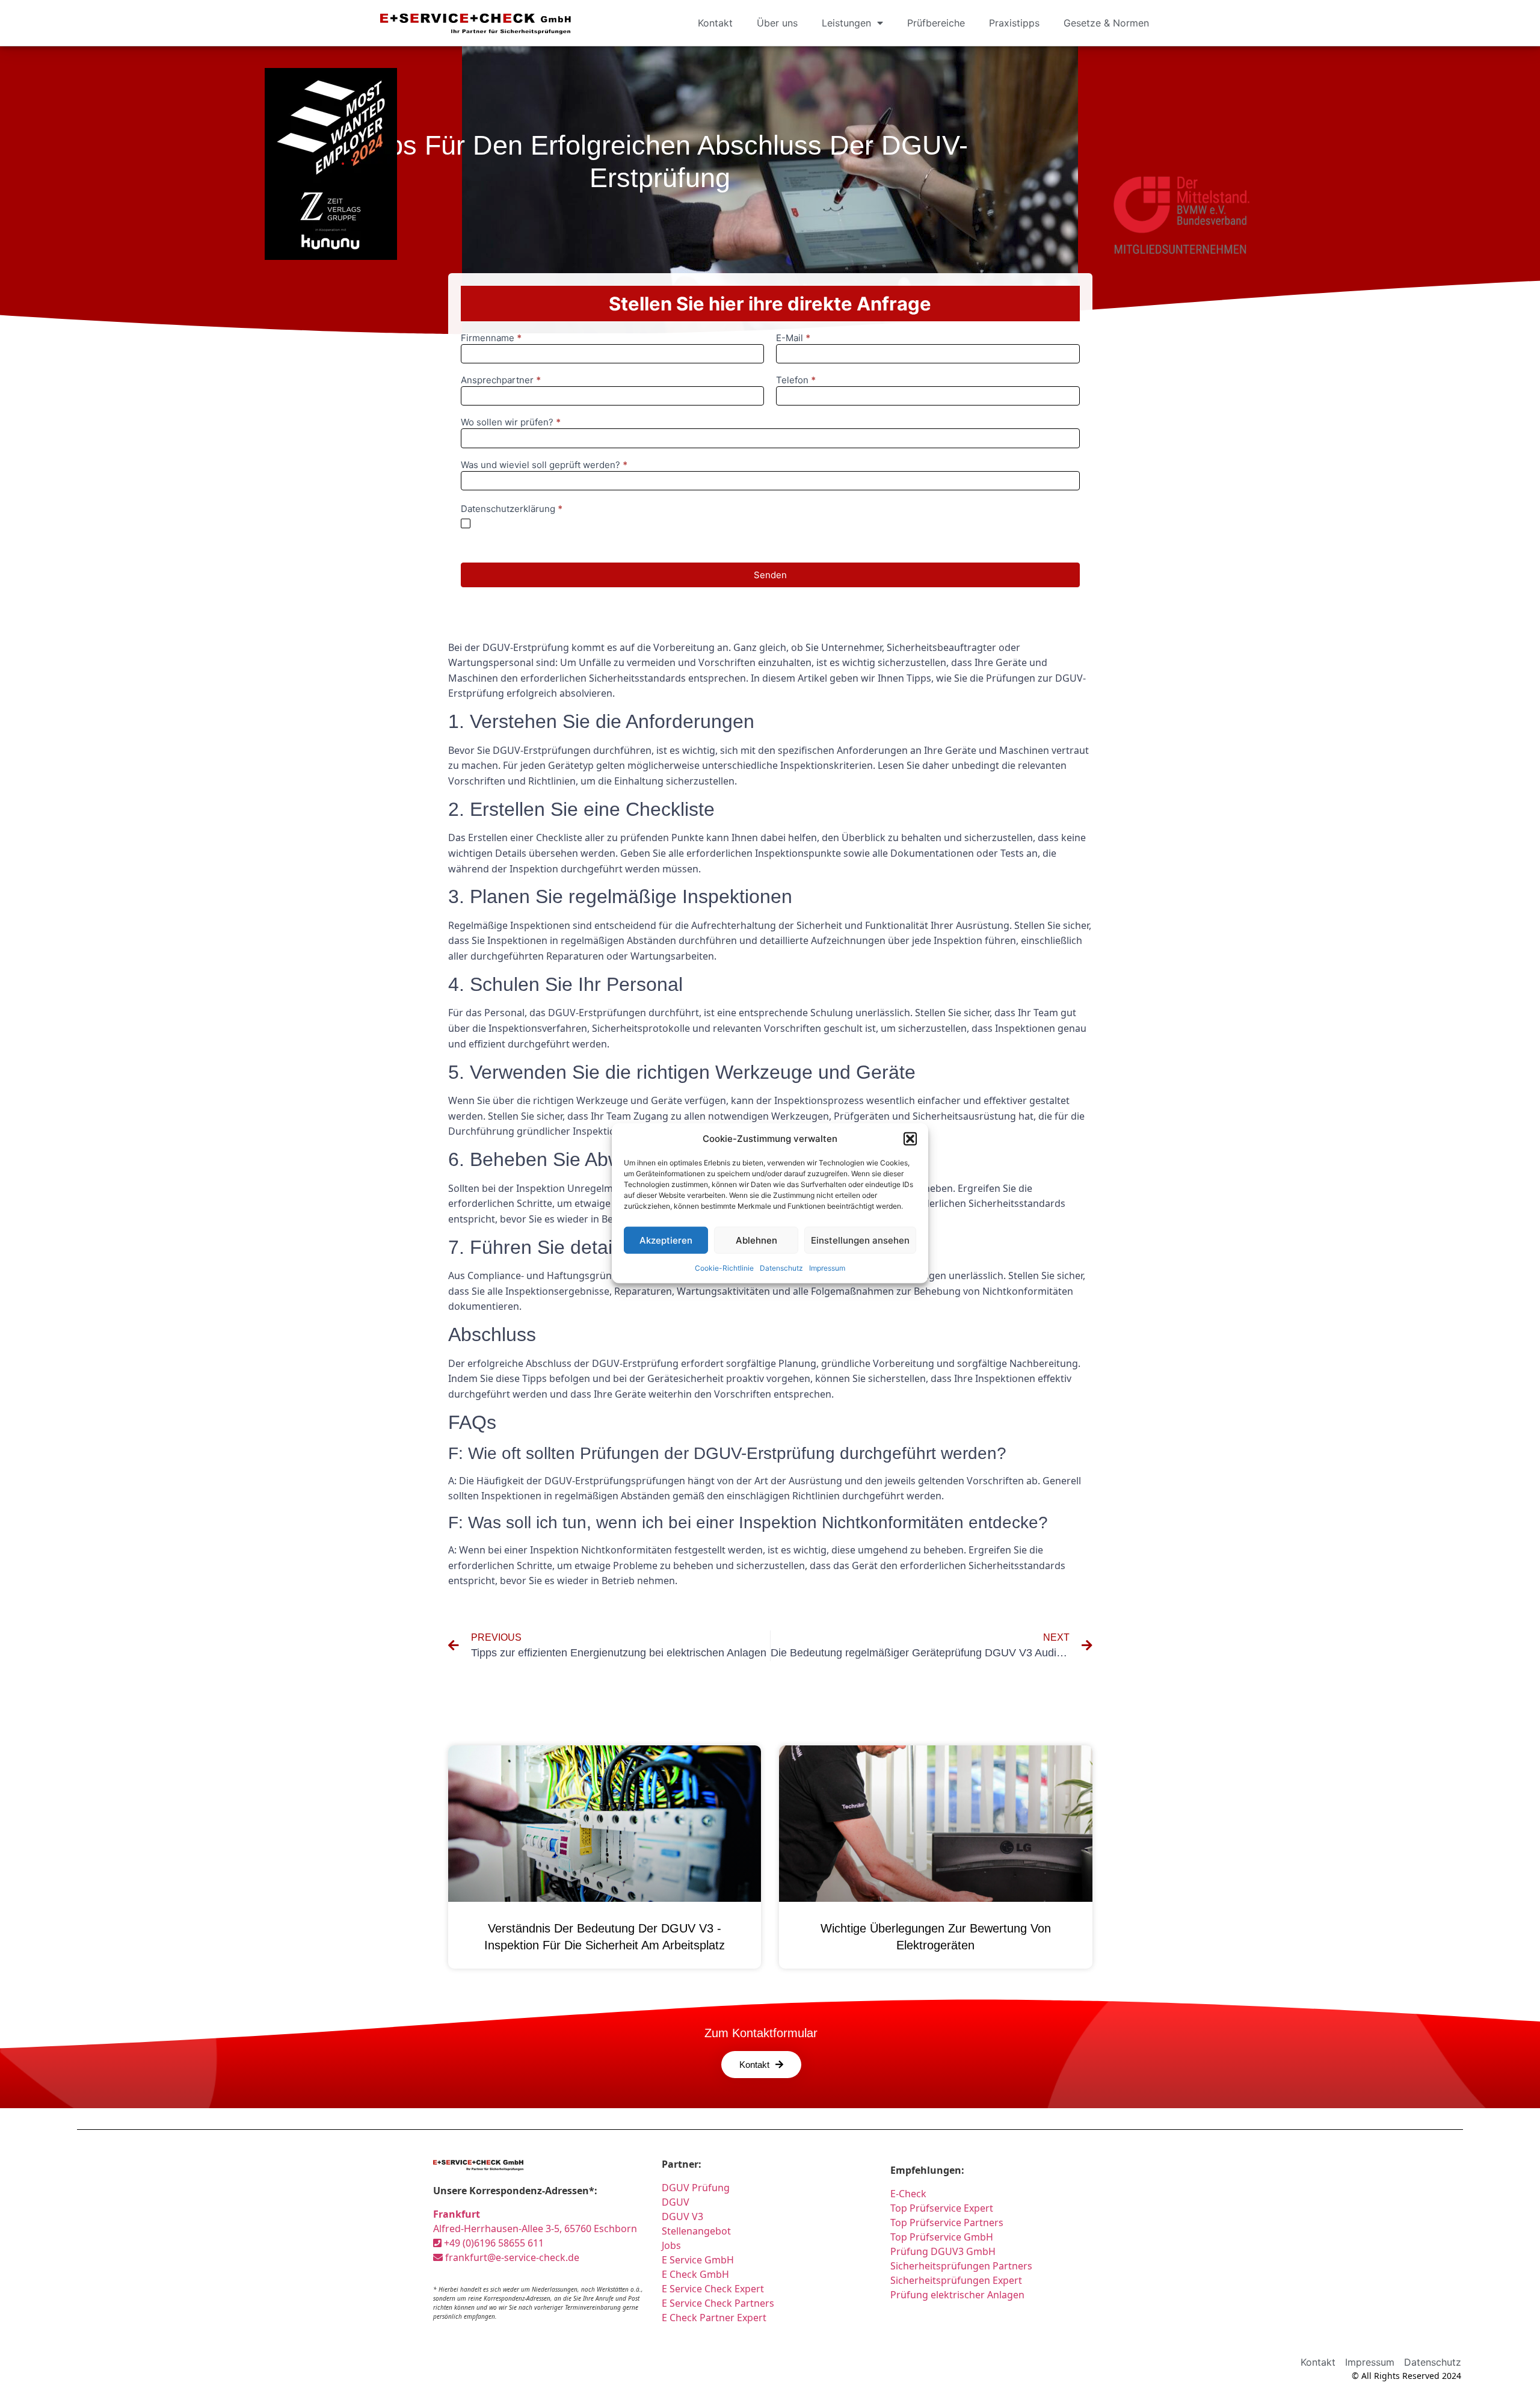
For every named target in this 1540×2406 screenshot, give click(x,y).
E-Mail (793, 338)
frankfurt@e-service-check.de (511, 2257)
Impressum (827, 1268)
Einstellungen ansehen (860, 1240)
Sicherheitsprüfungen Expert (956, 2280)
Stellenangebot (696, 2231)
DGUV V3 (682, 2216)
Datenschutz (781, 1268)
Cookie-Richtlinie (724, 1268)
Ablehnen (756, 1240)
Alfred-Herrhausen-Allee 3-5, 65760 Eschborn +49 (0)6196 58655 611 (535, 2229)
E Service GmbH (698, 2260)
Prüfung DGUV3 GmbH (943, 2251)
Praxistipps (1014, 23)
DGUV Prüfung (696, 2188)
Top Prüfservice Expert (942, 2208)
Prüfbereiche (936, 23)
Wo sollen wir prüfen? (511, 423)
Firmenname (491, 338)
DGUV (676, 2202)
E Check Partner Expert (714, 2318)
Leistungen (846, 23)
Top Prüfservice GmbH (942, 2237)
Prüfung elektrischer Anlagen (957, 2295)
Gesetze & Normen (1106, 23)
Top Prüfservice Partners (947, 2222)
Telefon (796, 381)
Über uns (777, 23)
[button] (910, 1139)
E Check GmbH (695, 2274)
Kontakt (715, 23)
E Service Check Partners (718, 2303)
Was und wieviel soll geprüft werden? (544, 465)
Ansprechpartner (501, 381)
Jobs (671, 2245)
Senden (770, 575)
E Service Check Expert (715, 2289)
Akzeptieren (666, 1240)
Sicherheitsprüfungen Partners (961, 2266)
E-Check (908, 2194)
